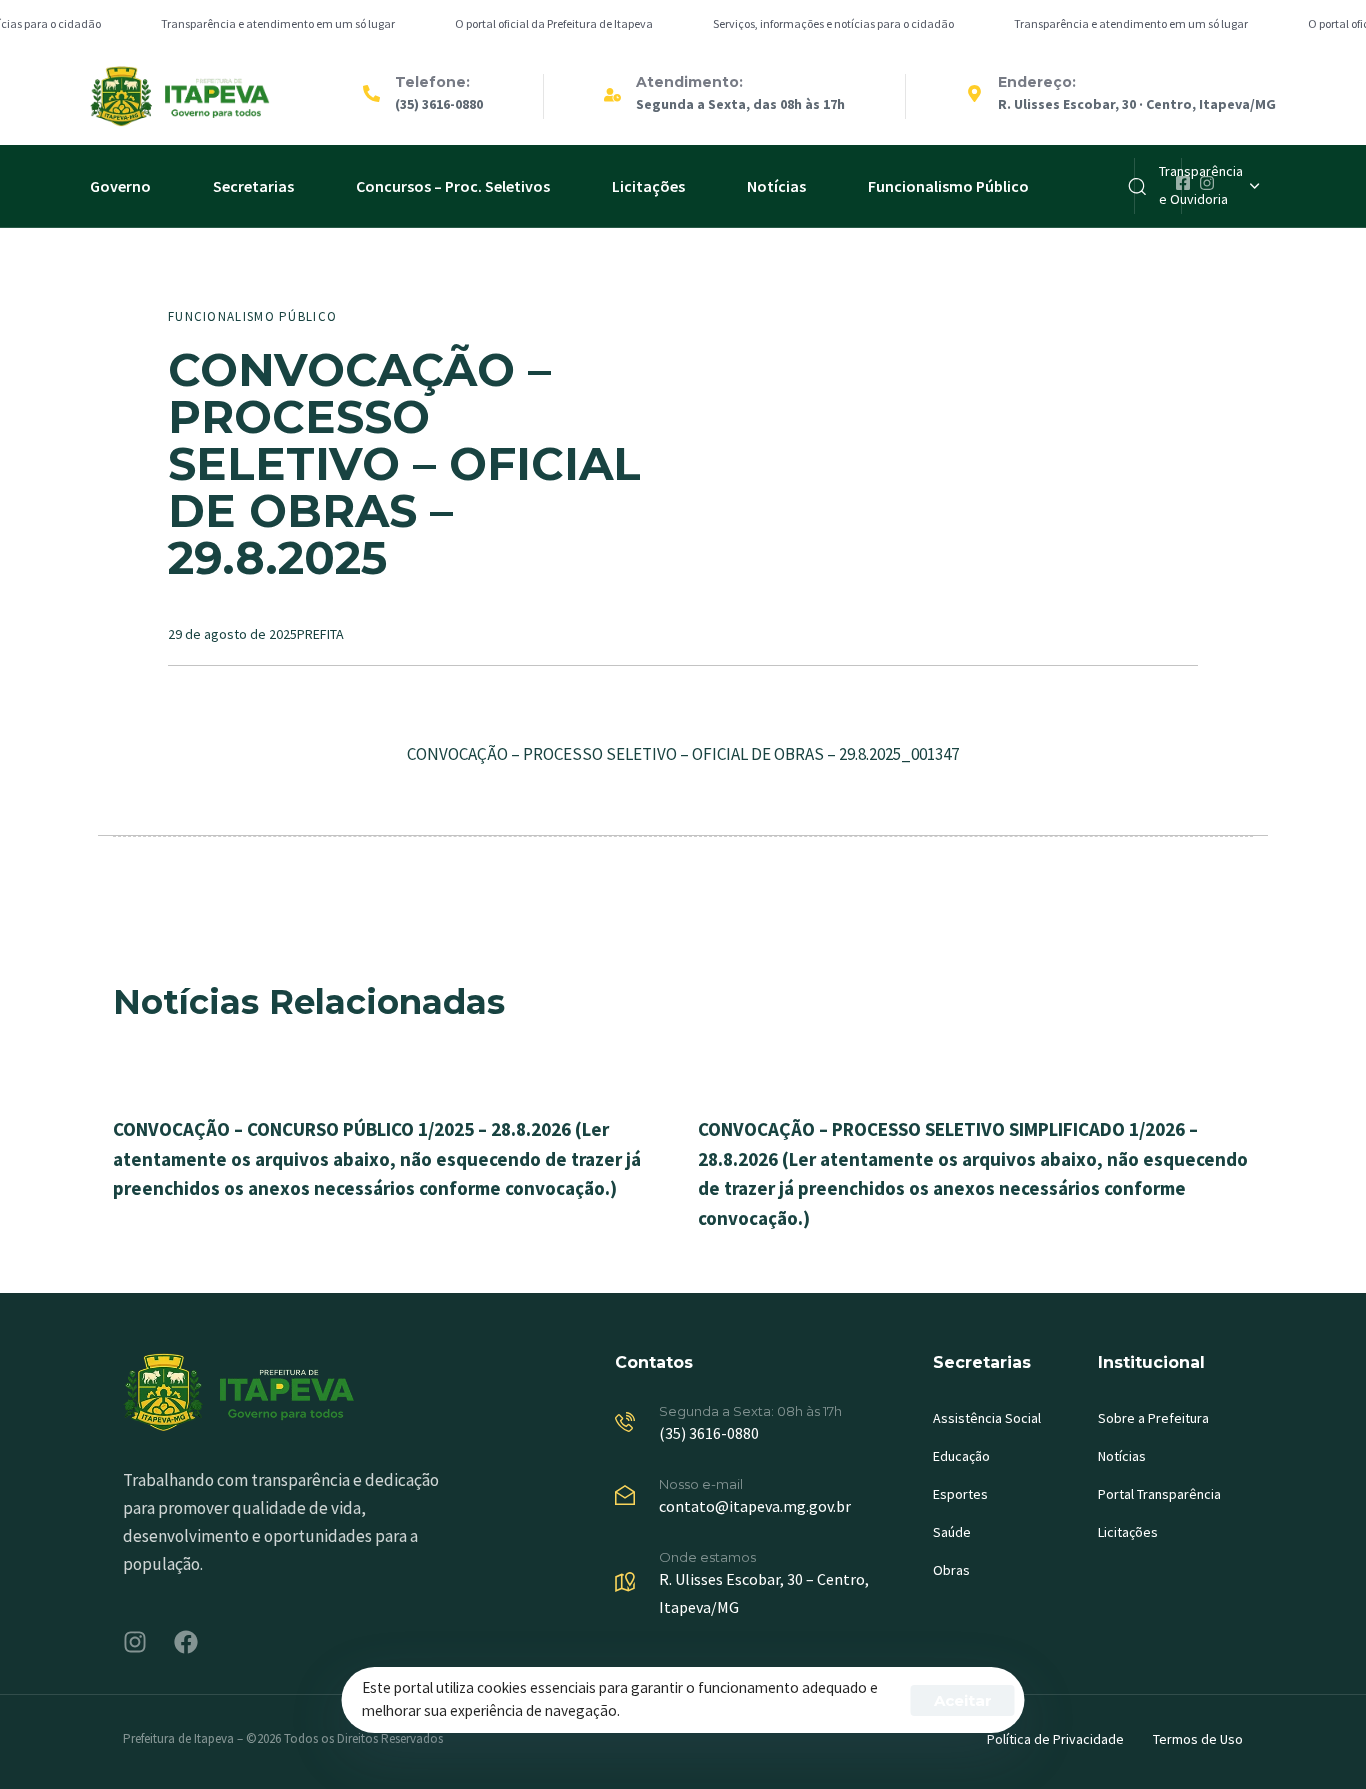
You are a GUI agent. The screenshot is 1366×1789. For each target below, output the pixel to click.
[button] (1209, 186)
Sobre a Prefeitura (1153, 1418)
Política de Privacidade (1055, 1739)
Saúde (952, 1532)
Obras (951, 1570)
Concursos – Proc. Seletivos (453, 186)
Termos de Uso (1198, 1739)
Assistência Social (987, 1418)
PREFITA (320, 634)
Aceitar (963, 1700)
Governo (120, 186)
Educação (961, 1456)
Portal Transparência (1159, 1494)
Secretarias (253, 186)
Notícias (776, 186)
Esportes (960, 1494)
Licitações (648, 186)
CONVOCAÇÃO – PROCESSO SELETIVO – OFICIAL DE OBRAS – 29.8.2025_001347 (683, 754)
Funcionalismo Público (948, 186)
